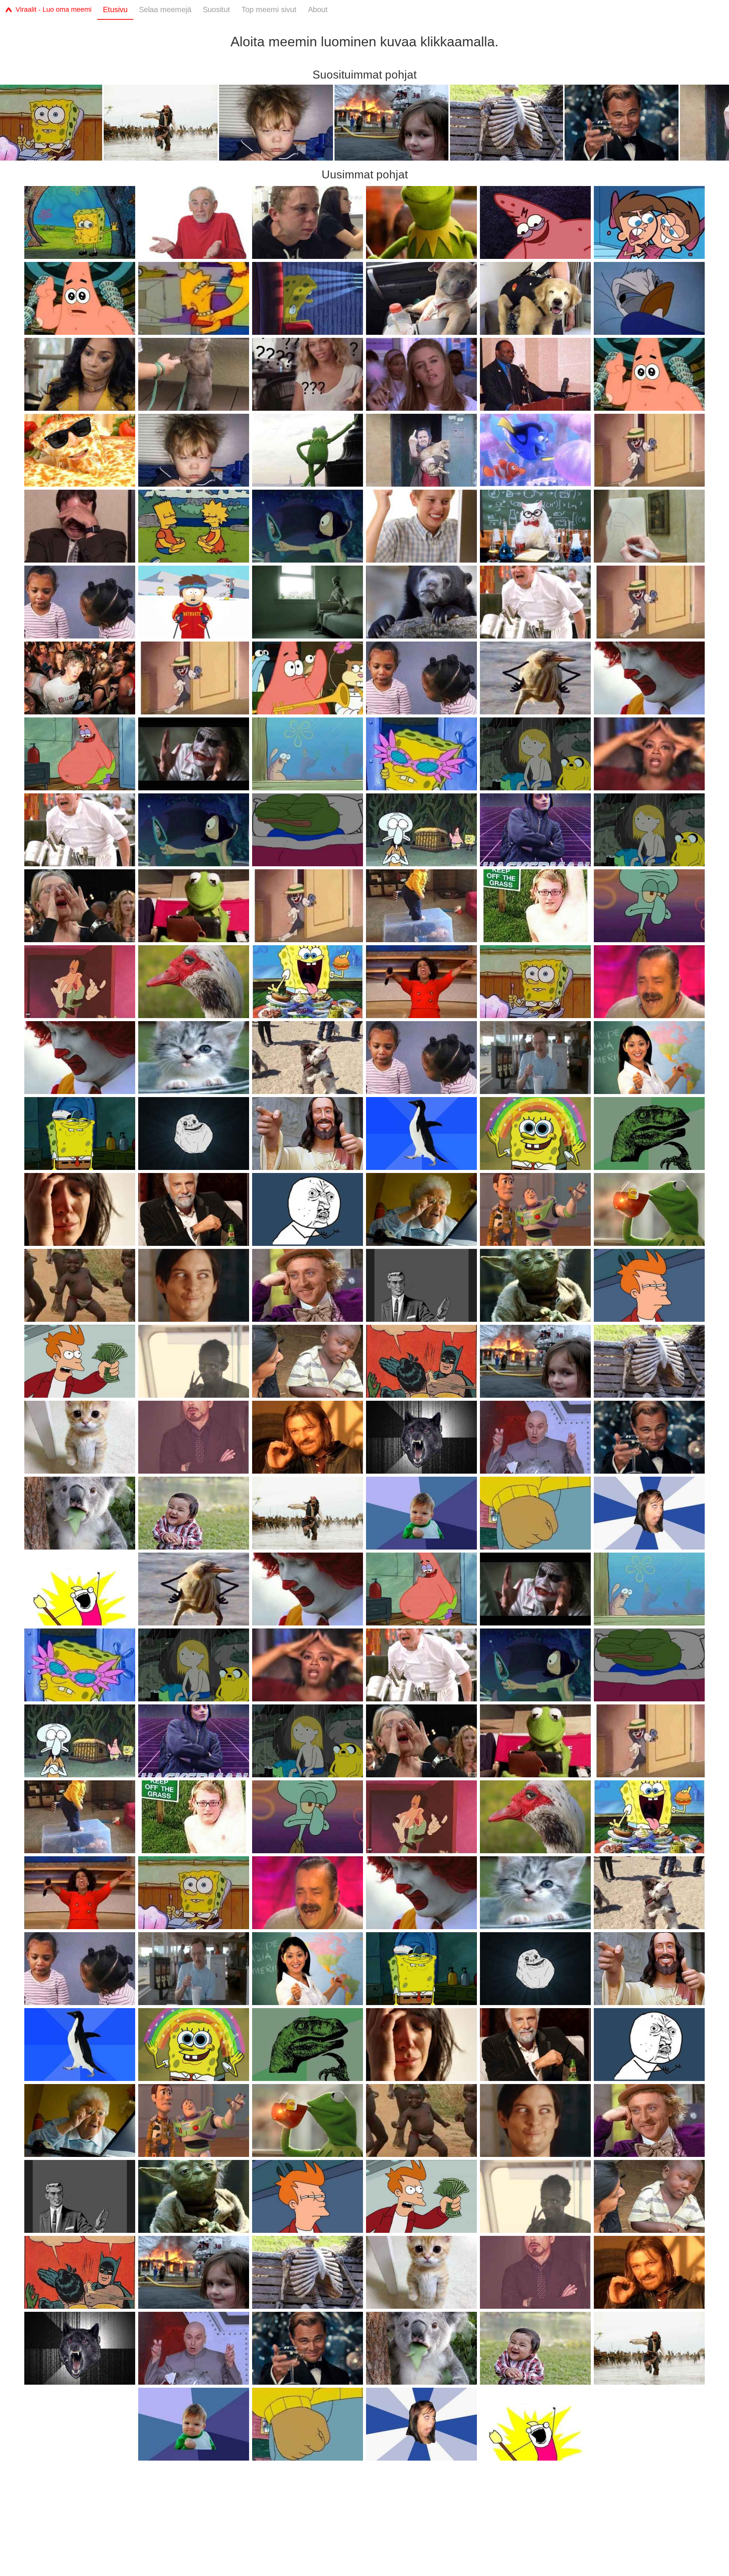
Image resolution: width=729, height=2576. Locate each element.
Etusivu (115, 9)
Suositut (216, 9)
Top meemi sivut (269, 9)
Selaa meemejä (165, 9)
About (318, 9)
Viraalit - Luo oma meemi (54, 9)
